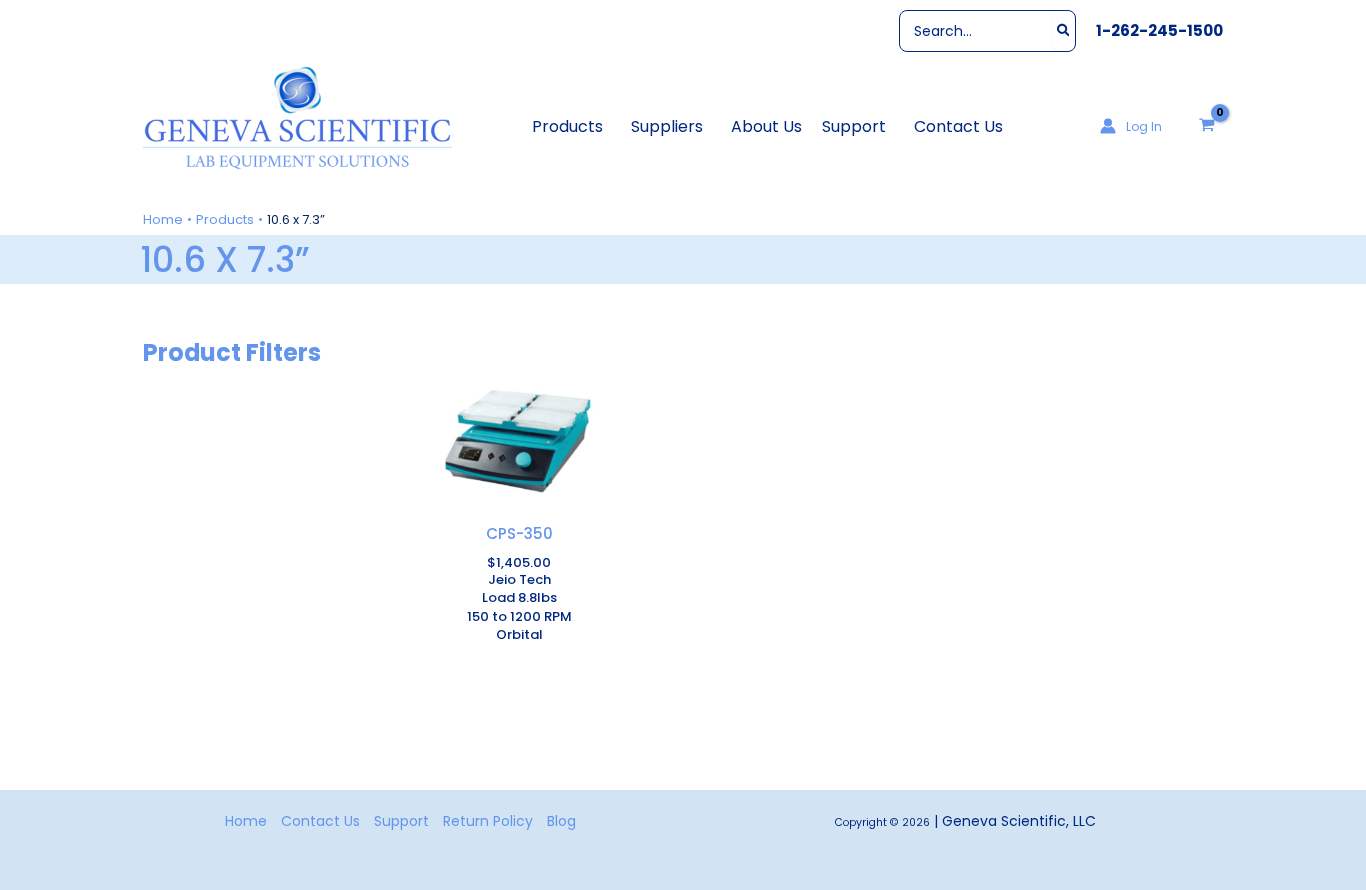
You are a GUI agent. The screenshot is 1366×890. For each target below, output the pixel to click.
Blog (561, 821)
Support (401, 821)
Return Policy (488, 821)
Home (246, 821)
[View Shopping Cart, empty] (1207, 126)
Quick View (519, 507)
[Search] (1064, 31)
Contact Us (320, 821)
